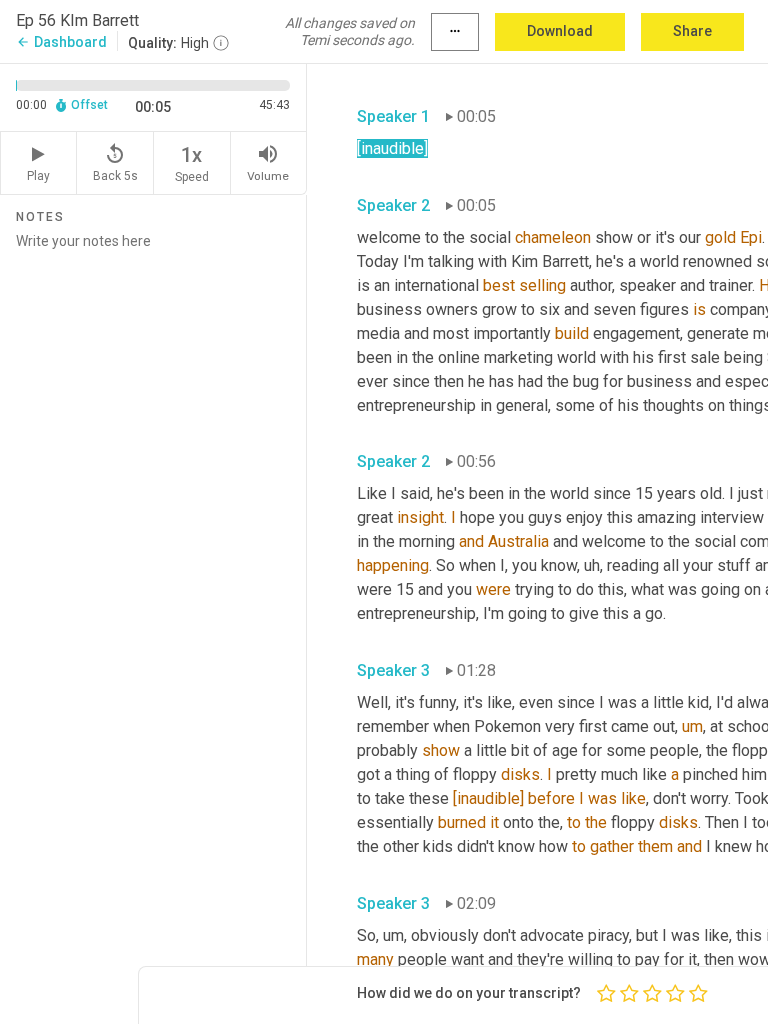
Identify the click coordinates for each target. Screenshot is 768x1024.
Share (692, 31)
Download (560, 31)
